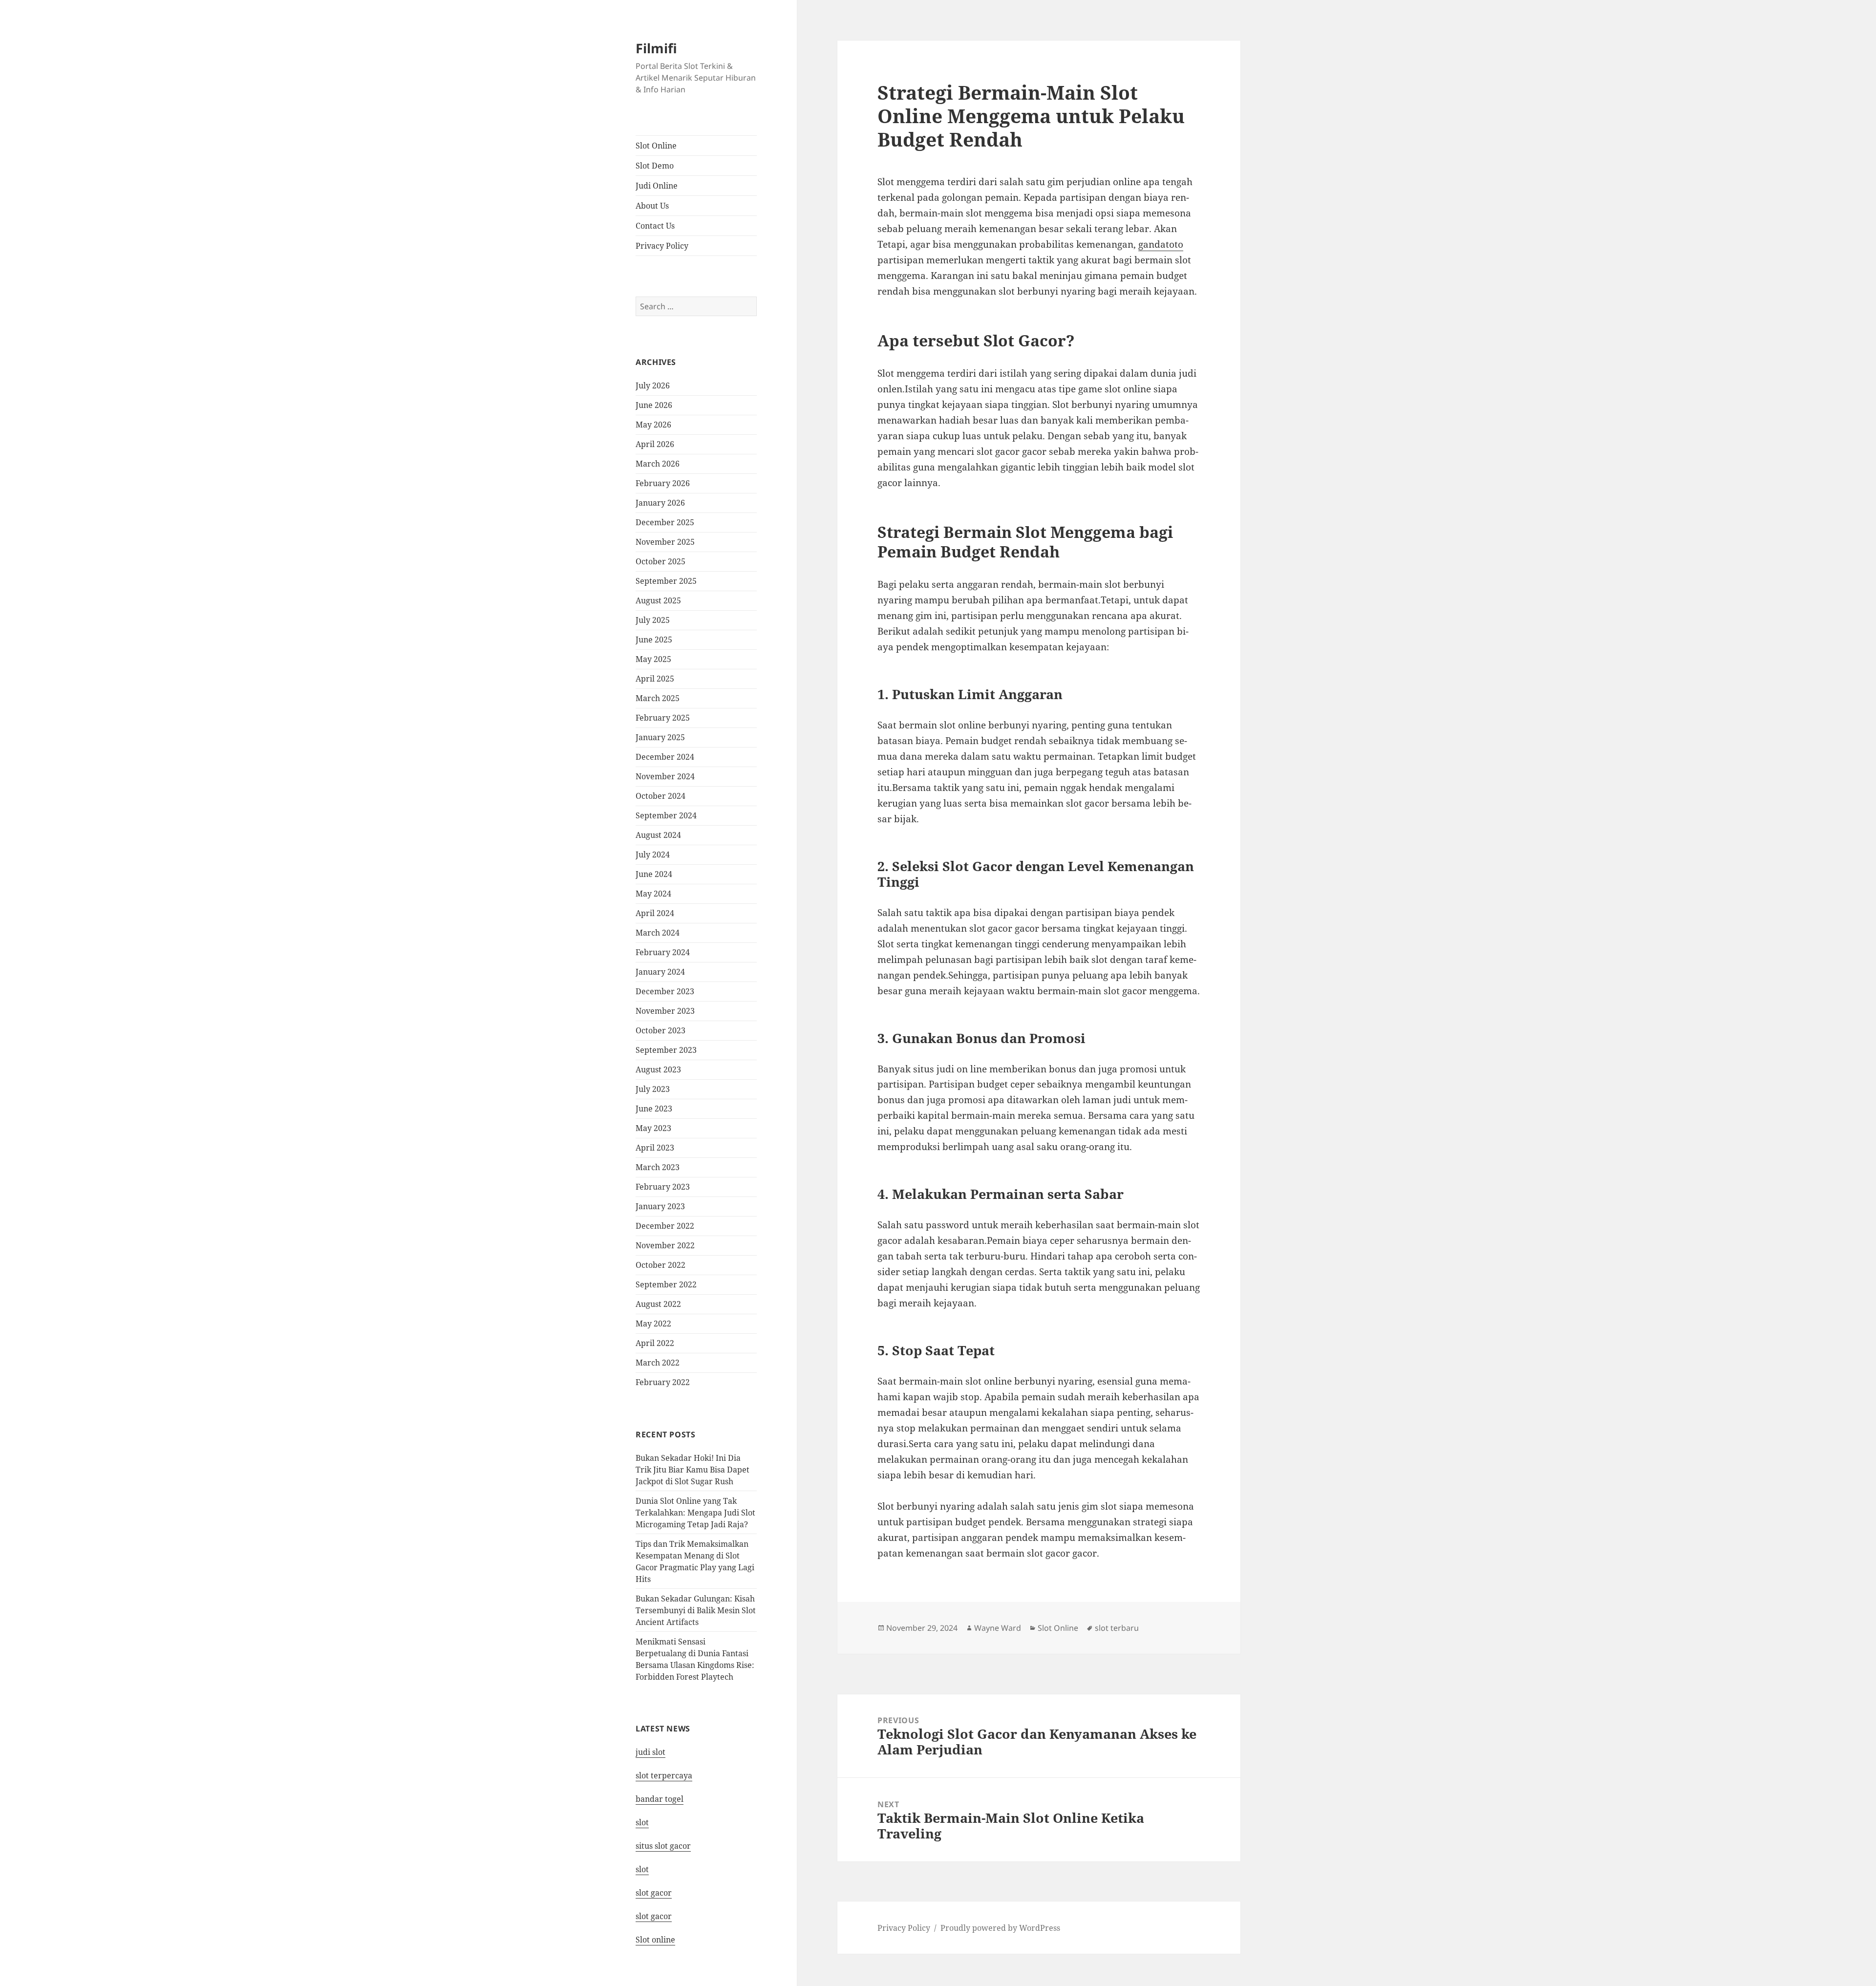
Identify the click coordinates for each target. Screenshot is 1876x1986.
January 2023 (660, 1206)
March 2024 (658, 933)
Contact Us (655, 226)
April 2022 (655, 1343)
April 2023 (655, 1148)
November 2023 (665, 1011)
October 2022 (661, 1265)
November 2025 (665, 542)
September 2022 (666, 1284)
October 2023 (661, 1030)
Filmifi (656, 48)
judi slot (650, 1752)
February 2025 (663, 718)
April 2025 (655, 679)
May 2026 (653, 425)
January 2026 (660, 503)
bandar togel (660, 1799)
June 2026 (654, 405)
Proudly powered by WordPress (1000, 1928)
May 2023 (653, 1128)
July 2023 (653, 1089)
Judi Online (657, 186)
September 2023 (666, 1050)
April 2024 (655, 913)
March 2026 (658, 464)
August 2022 (658, 1304)
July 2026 (653, 385)
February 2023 (663, 1187)
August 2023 (658, 1069)
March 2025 (658, 698)
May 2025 (653, 659)
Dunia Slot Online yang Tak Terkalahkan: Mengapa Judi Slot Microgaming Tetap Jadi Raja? (695, 1513)
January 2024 (660, 972)
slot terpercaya (664, 1775)
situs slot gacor (663, 1846)
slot (642, 1822)
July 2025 (653, 620)
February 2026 (663, 483)
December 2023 (665, 991)
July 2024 (653, 854)
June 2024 (654, 874)
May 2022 (653, 1324)
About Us (652, 206)
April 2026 (655, 444)
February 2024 (663, 952)
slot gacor (654, 1893)
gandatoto (1161, 244)
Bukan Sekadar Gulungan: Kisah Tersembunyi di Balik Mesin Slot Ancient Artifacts (696, 1610)
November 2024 (665, 776)
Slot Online (656, 146)
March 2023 (658, 1167)
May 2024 (653, 894)
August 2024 (658, 835)
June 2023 (654, 1109)
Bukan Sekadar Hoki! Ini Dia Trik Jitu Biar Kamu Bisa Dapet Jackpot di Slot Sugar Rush (693, 1470)
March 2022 (658, 1363)
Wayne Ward (998, 1628)
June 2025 (654, 640)
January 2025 (660, 737)
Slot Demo (655, 166)
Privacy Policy (662, 246)
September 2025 (666, 581)
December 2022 (665, 1226)
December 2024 (665, 757)
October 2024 (661, 796)
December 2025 (665, 522)
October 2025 (661, 561)
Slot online (655, 1940)
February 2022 (663, 1382)
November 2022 (665, 1245)
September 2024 (666, 815)
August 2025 (658, 600)
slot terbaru (1117, 1628)
